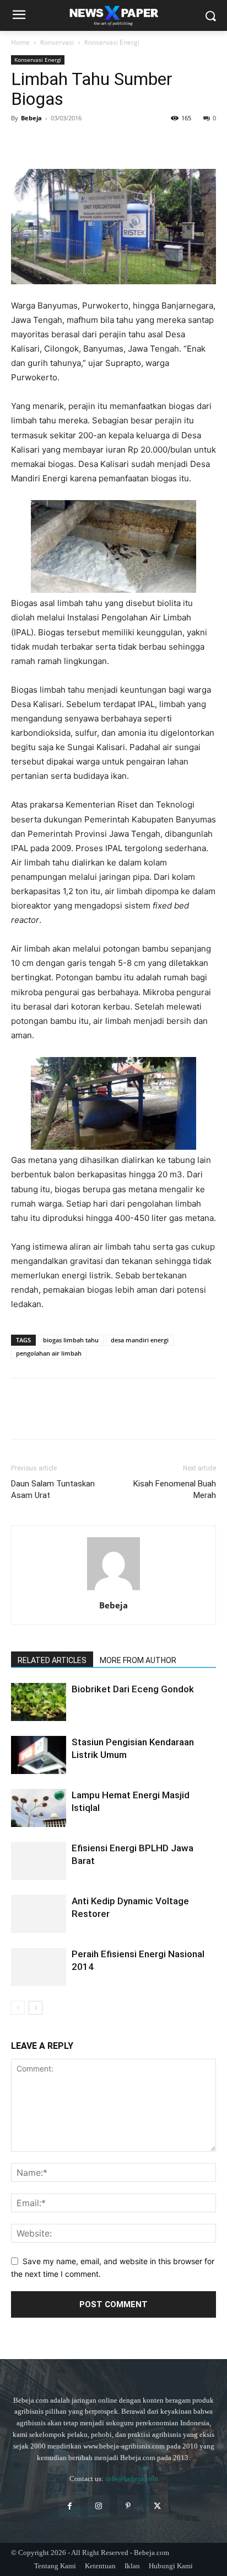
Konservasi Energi (112, 42)
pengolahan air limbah (49, 1353)
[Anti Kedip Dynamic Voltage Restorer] (39, 1914)
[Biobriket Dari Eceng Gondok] (39, 1702)
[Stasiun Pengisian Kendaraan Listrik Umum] (39, 1755)
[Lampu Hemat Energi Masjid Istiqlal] (39, 1808)
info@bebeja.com (132, 2479)
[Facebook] (22, 143)
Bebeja (31, 118)
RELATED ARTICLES (52, 1660)
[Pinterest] (73, 143)
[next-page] (36, 2008)
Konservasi (57, 42)
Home (20, 42)
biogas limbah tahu (71, 1340)
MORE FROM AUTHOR (138, 1660)
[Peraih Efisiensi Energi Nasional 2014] (39, 1967)
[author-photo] (113, 1590)
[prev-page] (18, 2008)
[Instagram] (99, 2506)
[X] (47, 143)
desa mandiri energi (140, 1340)
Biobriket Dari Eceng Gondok (133, 1689)
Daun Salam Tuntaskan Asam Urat (53, 1489)
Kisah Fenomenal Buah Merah (175, 1489)
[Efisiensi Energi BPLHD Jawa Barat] (39, 1861)
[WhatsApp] (98, 143)
